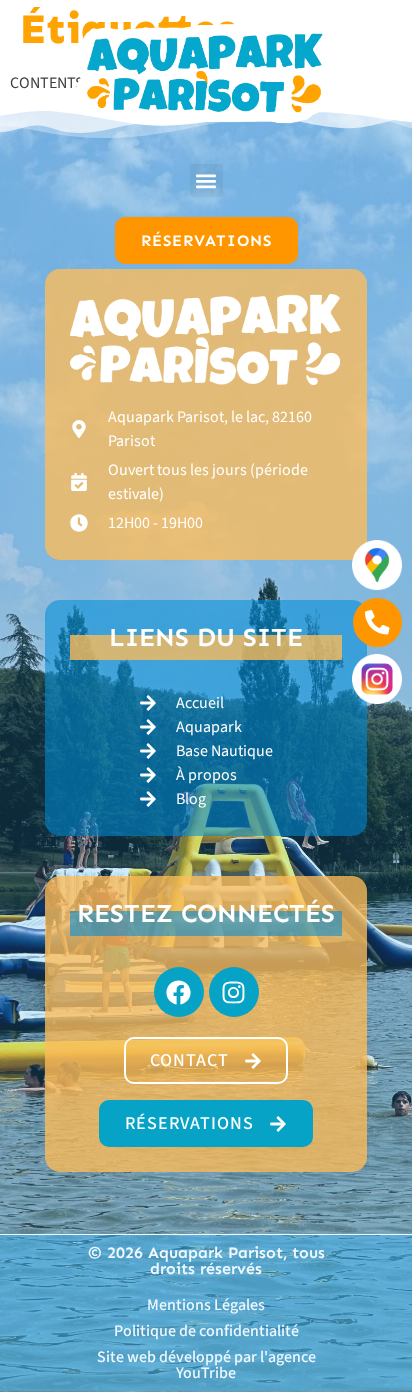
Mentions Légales (206, 1305)
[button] (206, 180)
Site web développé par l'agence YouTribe (206, 1365)
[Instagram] (234, 992)
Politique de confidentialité (206, 1331)
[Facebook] (179, 992)
